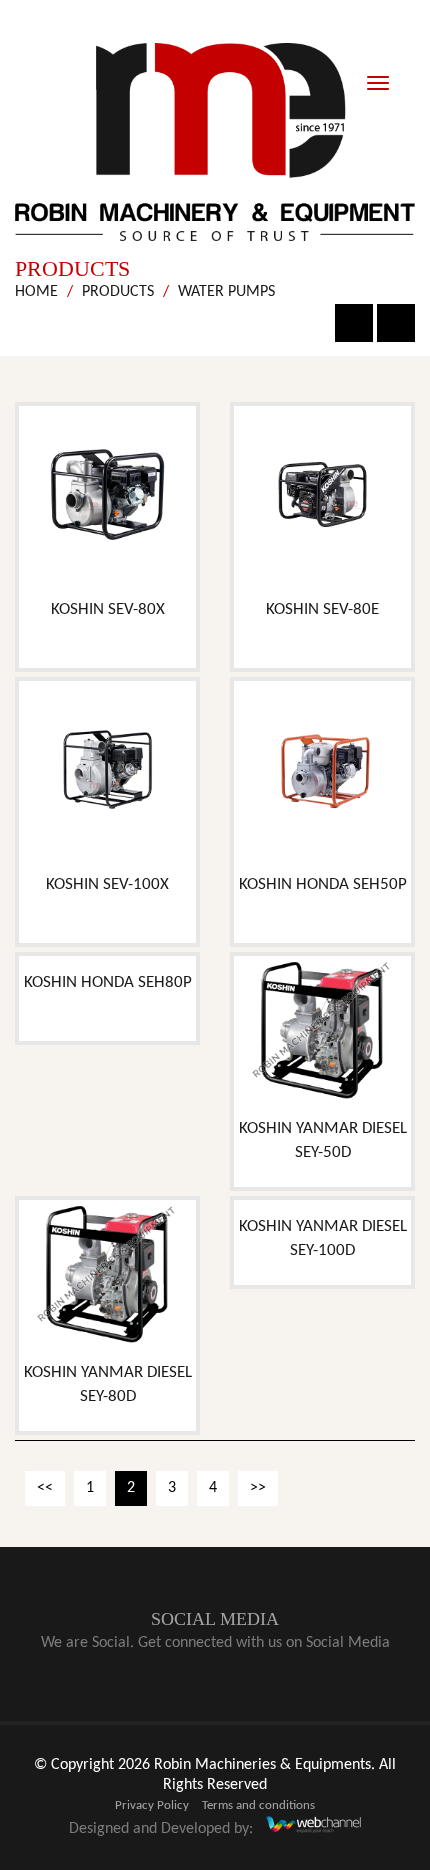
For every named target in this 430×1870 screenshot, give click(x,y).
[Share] (396, 323)
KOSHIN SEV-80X (108, 609)
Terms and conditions (258, 1805)
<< (45, 1488)
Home (36, 292)
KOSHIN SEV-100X (107, 884)
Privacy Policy (152, 1805)
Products (118, 292)
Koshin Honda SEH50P (323, 884)
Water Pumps (226, 292)
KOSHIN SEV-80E (322, 609)
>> (258, 1488)
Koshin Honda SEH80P (108, 982)
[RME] (215, 142)
